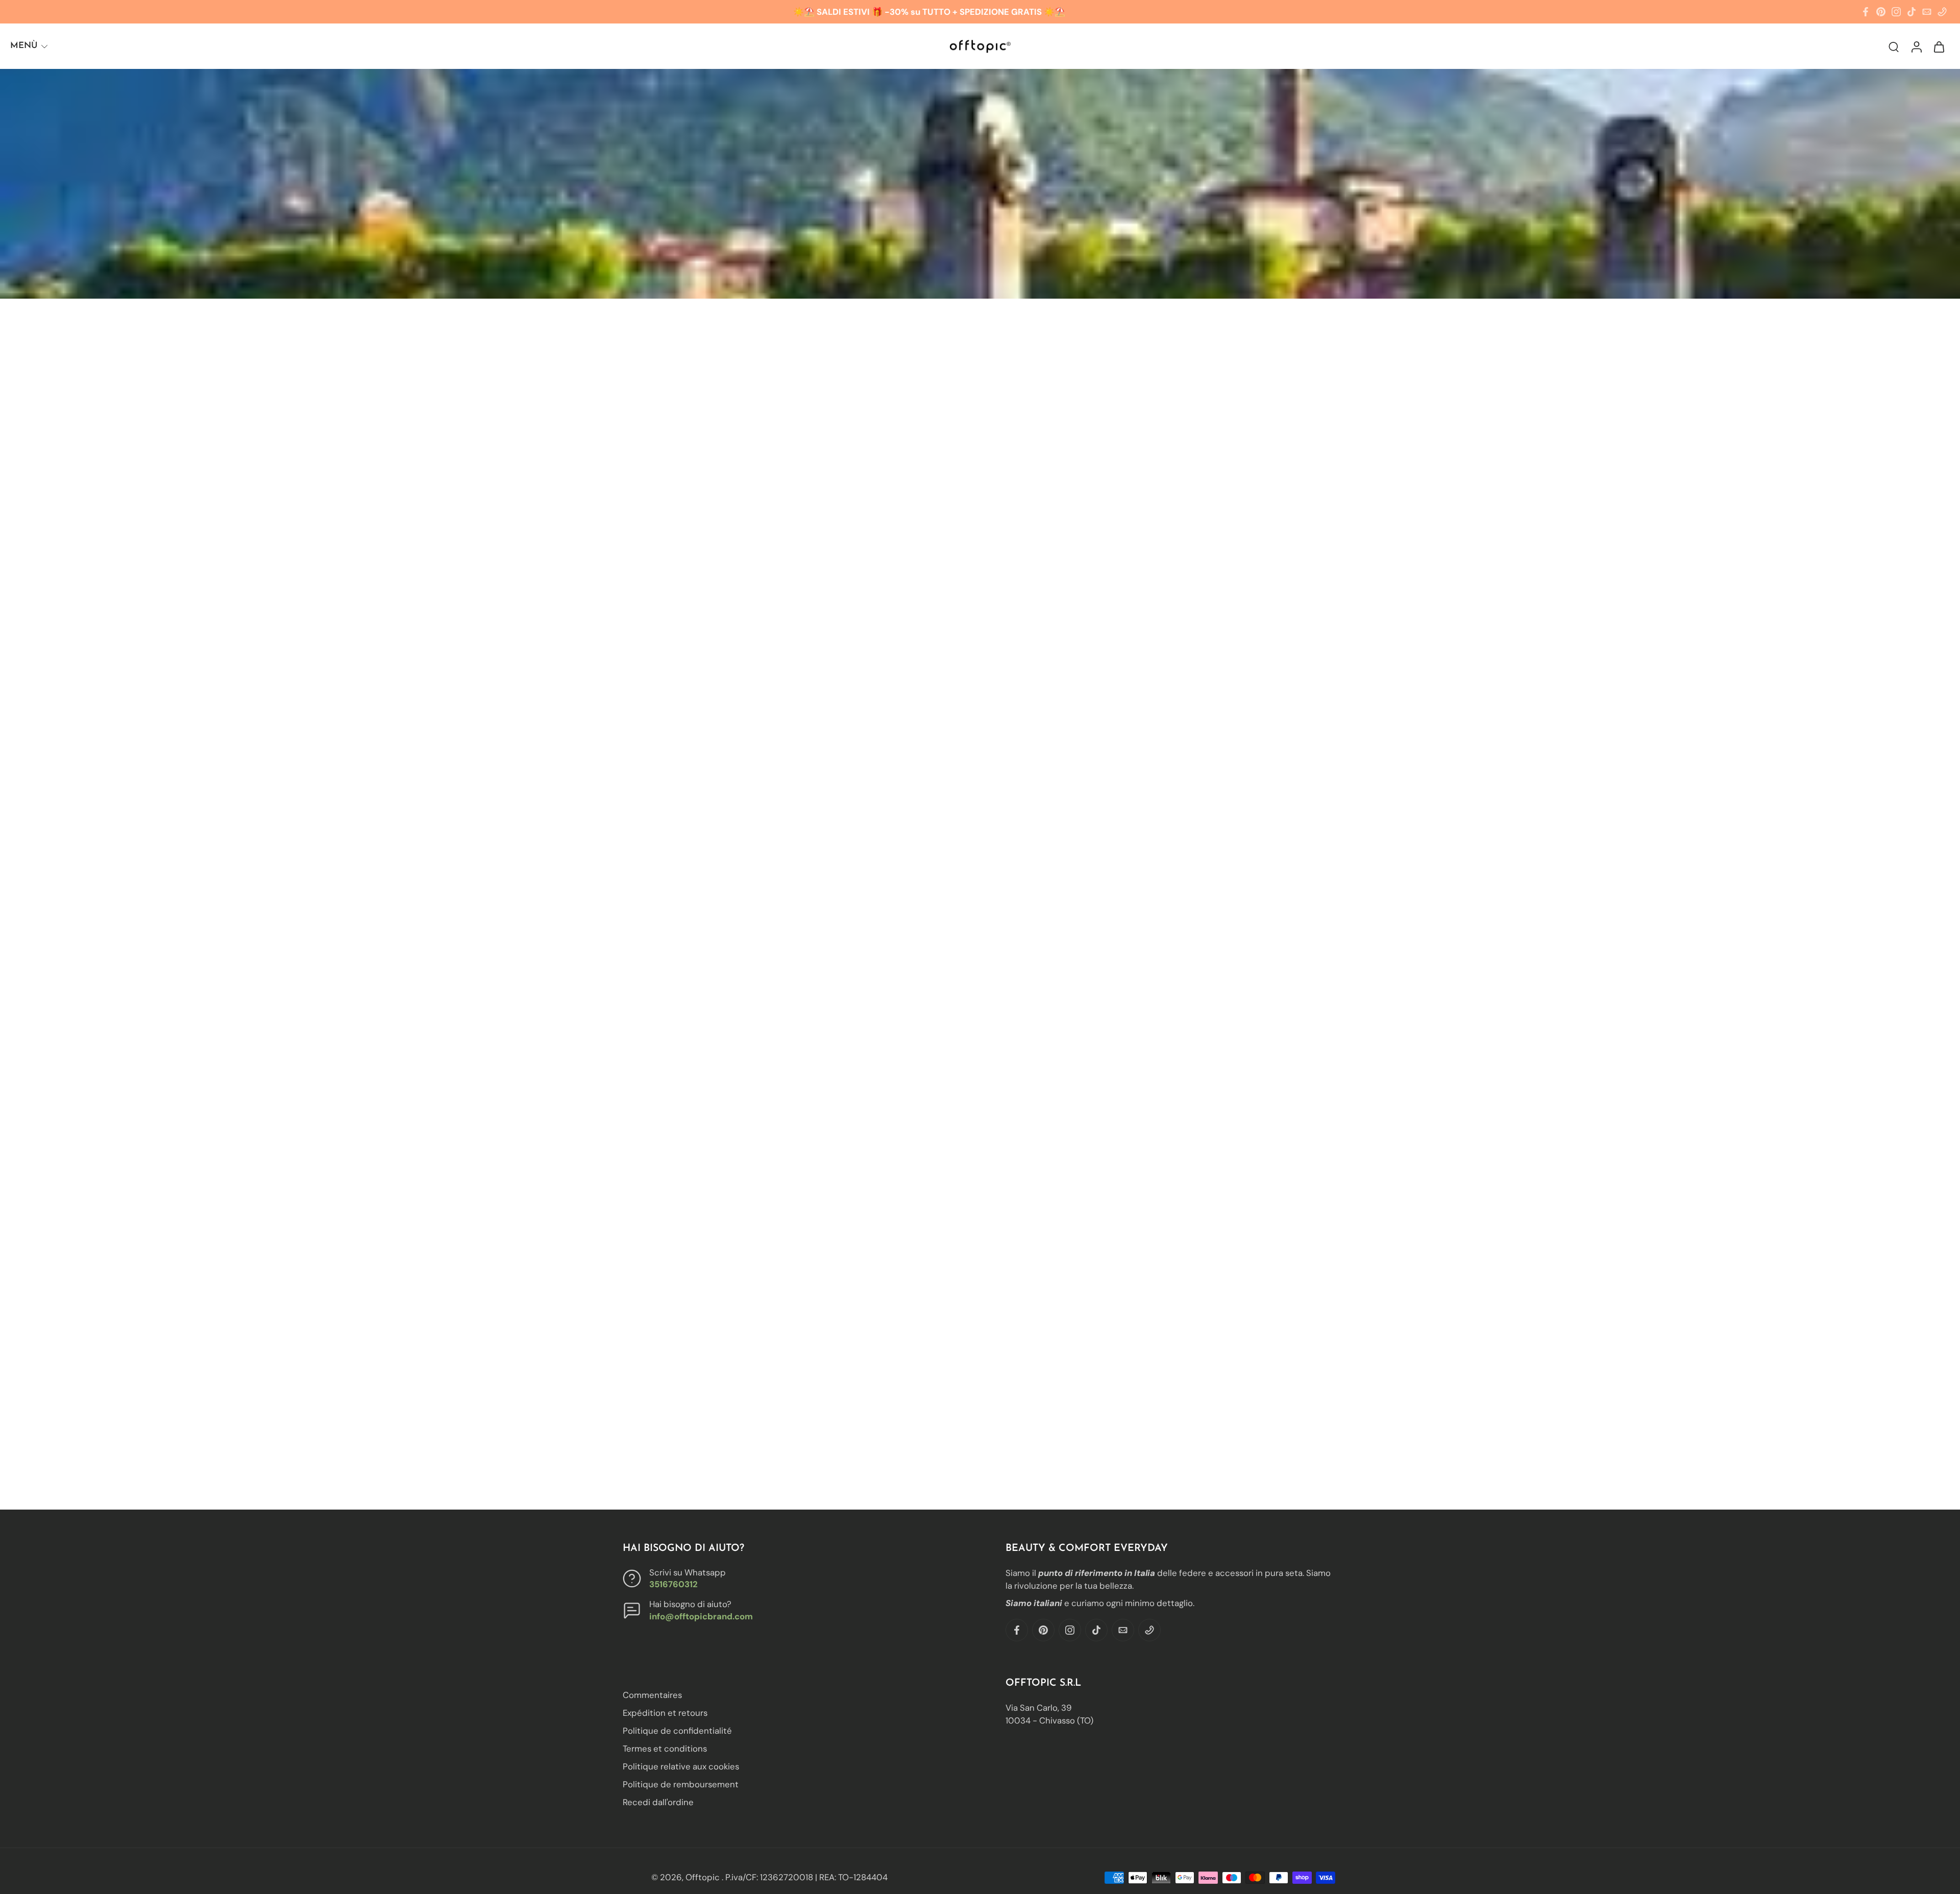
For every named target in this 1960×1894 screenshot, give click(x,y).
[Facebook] (1866, 12)
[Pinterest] (1881, 12)
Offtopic (704, 1877)
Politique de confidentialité (677, 1731)
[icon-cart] (1939, 46)
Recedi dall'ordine (658, 1803)
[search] (1894, 46)
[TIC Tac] (1912, 12)
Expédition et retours (665, 1713)
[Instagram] (1896, 12)
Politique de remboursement (681, 1785)
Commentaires (652, 1695)
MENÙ (24, 46)
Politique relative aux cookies (681, 1767)
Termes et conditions (665, 1749)
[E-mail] (1927, 12)
